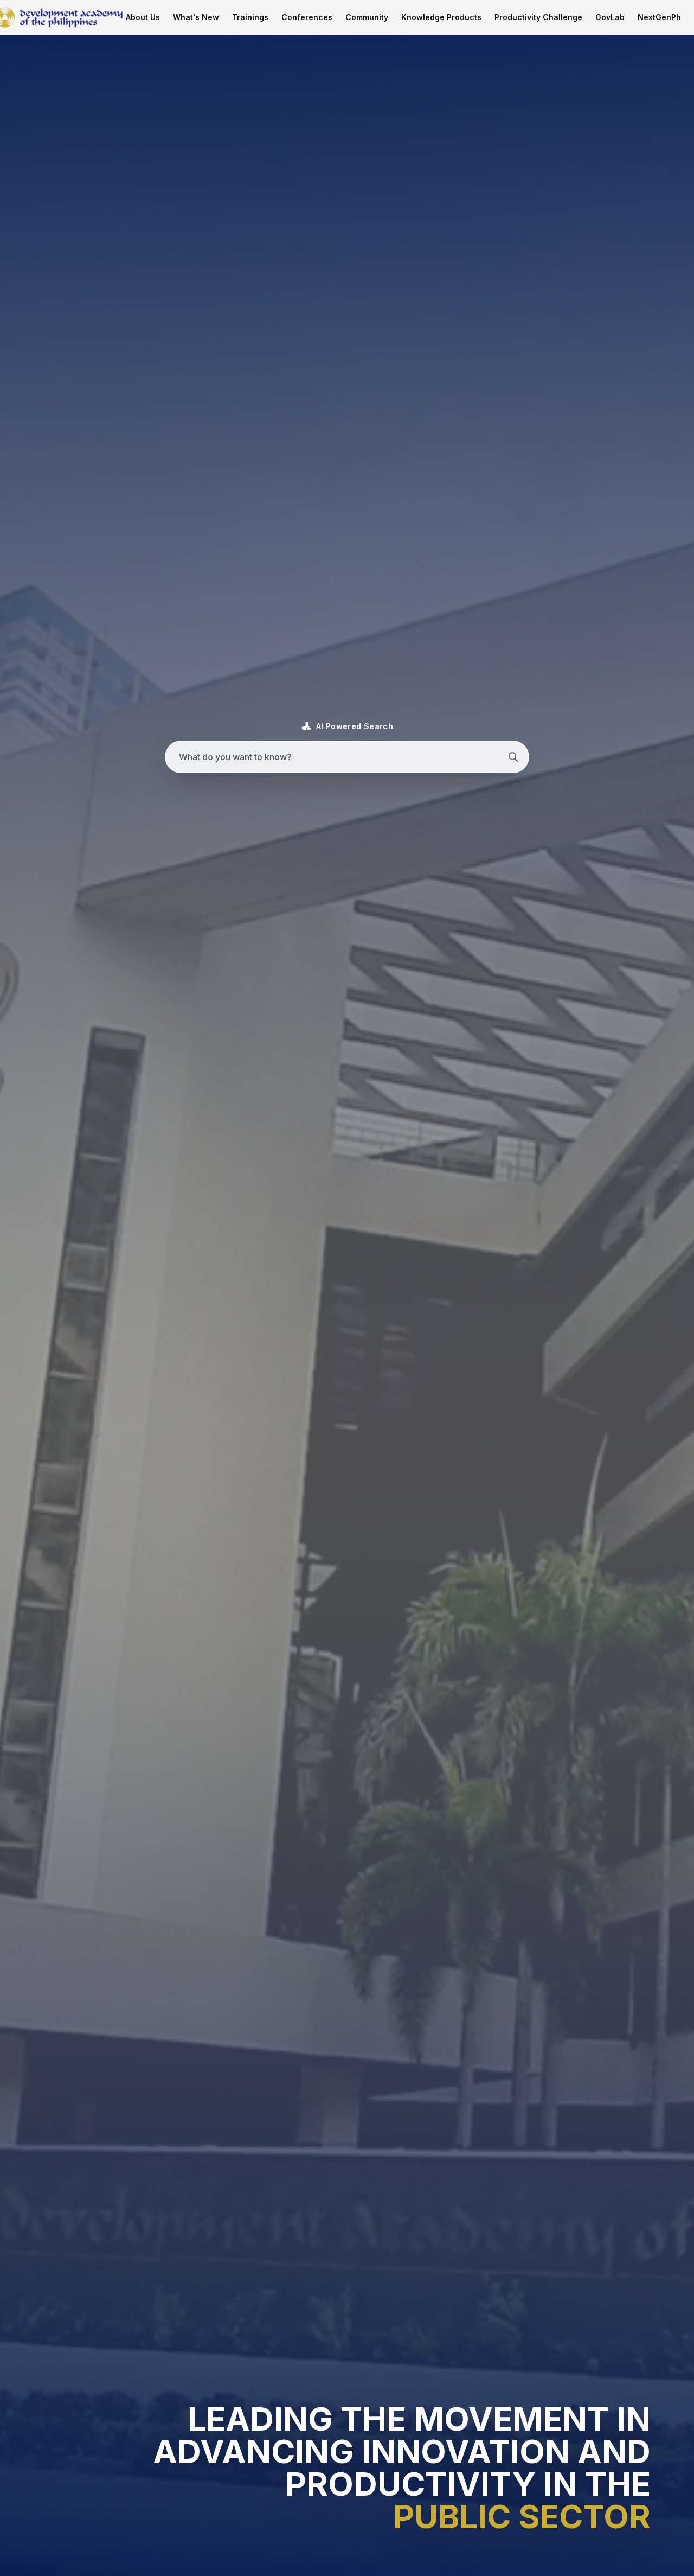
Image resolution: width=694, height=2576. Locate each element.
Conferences (307, 17)
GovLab (610, 17)
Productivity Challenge (538, 17)
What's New (196, 17)
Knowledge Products (441, 17)
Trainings (250, 17)
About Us (143, 17)
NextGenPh (659, 17)
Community (367, 17)
